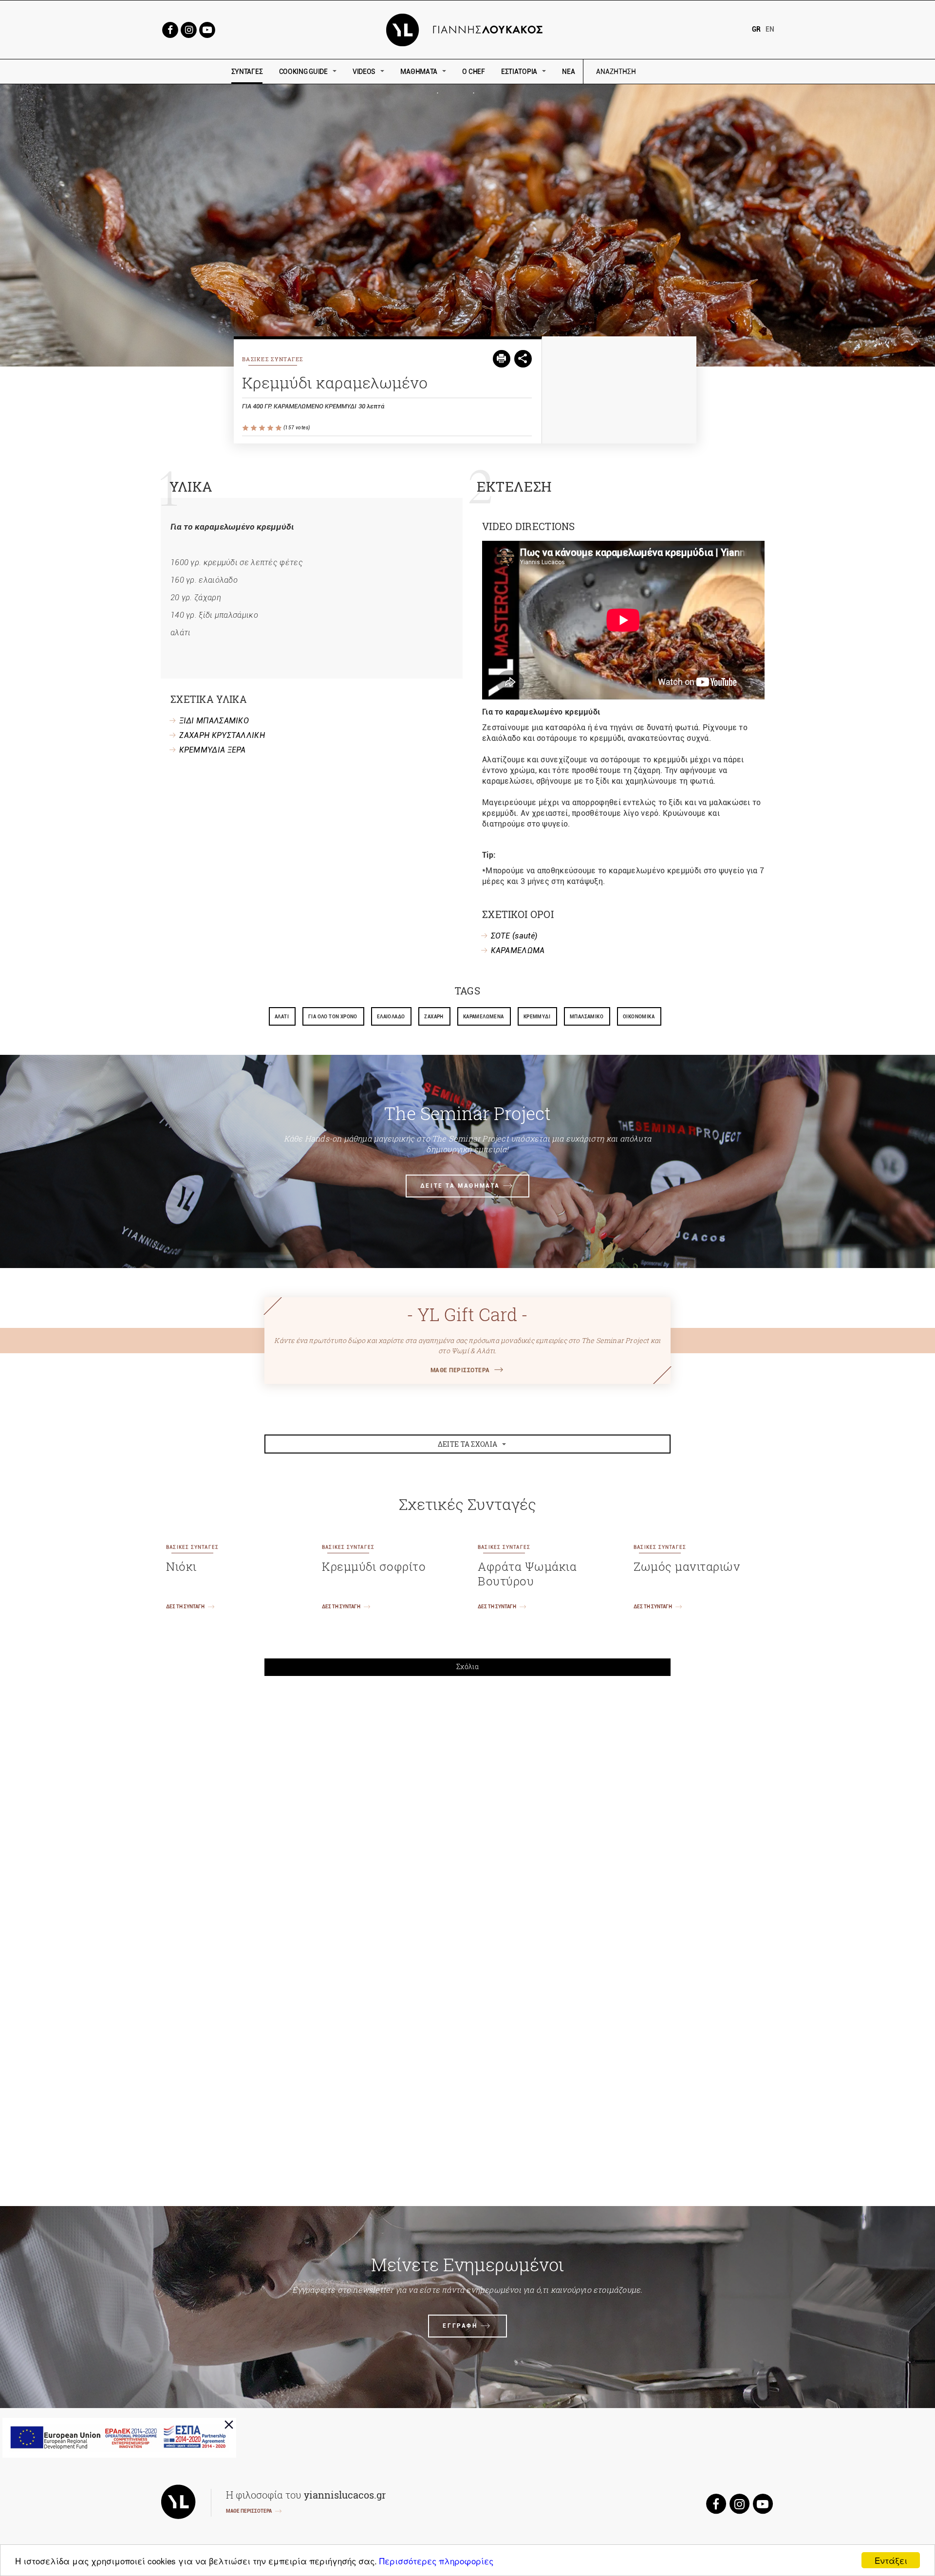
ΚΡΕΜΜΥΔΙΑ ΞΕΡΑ (213, 750)
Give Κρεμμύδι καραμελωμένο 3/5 (263, 428)
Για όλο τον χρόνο (333, 1017)
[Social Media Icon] (170, 29)
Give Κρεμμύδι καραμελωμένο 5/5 (279, 428)
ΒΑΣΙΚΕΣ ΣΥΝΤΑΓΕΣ (273, 359)
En (770, 29)
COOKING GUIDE (303, 72)
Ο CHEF (473, 72)
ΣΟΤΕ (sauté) (514, 936)
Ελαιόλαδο (391, 1017)
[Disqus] (467, 1818)
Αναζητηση (685, 72)
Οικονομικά (639, 1017)
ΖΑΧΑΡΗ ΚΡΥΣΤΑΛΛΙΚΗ (222, 735)
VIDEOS (364, 72)
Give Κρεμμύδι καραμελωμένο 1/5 (246, 428)
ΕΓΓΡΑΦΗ (460, 2326)
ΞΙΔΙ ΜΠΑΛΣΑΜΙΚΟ (214, 721)
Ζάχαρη (434, 1017)
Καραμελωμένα (484, 1017)
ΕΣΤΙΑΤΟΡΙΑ (519, 72)
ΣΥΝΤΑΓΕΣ (247, 72)
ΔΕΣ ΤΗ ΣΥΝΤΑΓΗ (185, 1607)
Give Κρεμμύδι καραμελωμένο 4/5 (271, 428)
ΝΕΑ (568, 72)
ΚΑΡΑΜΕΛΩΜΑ (518, 950)
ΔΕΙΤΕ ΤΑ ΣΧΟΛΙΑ (468, 1444)
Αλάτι (282, 1017)
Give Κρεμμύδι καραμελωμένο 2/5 (254, 428)
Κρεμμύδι (537, 1017)
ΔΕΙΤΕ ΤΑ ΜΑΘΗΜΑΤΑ (460, 1186)
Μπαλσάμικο (587, 1017)
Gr (756, 29)
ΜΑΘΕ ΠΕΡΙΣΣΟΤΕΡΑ (460, 1370)
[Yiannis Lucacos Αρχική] (468, 29)
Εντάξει (891, 2560)
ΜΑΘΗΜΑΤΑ (419, 72)
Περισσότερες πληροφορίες (436, 2561)
